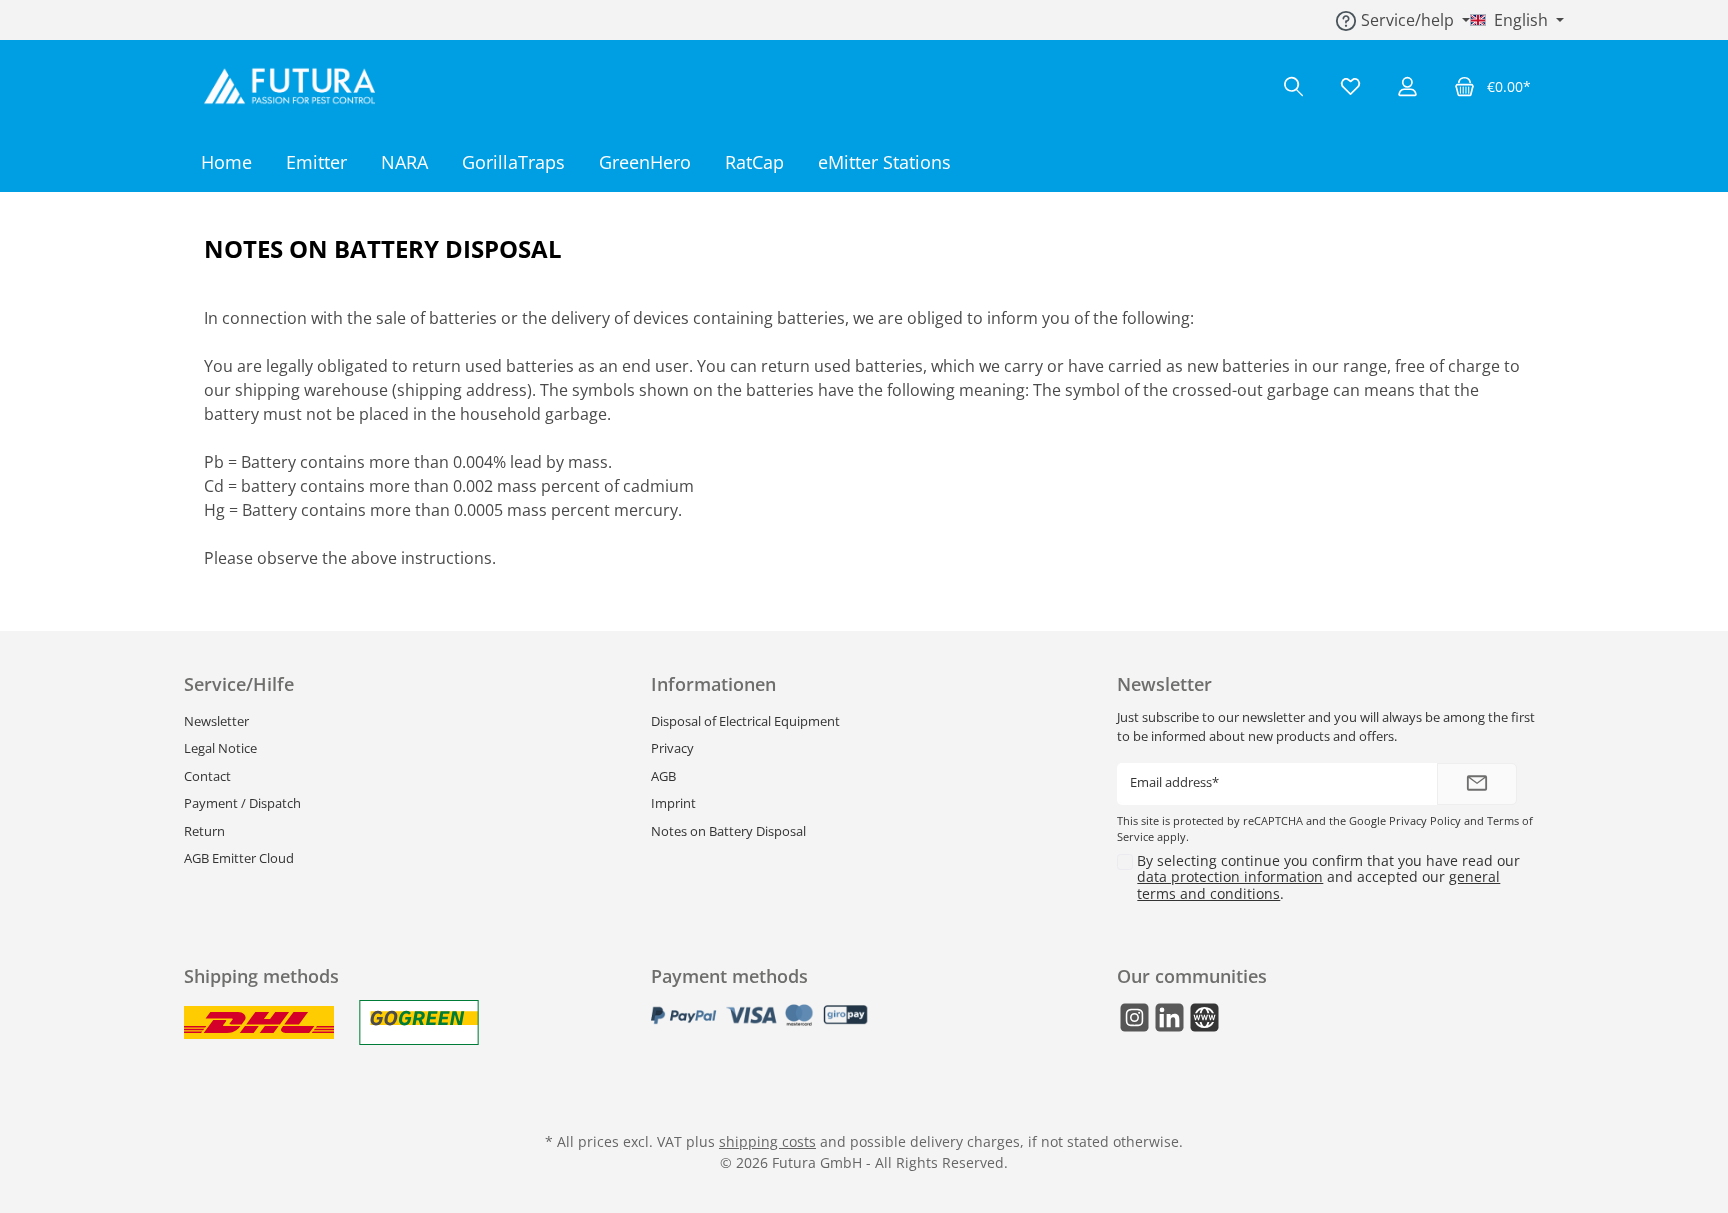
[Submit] (1477, 784)
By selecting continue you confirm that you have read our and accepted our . (1328, 877)
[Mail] (1204, 1017)
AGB (663, 776)
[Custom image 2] (419, 1022)
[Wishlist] (1350, 86)
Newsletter (216, 721)
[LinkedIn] (1169, 1017)
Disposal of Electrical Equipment (745, 721)
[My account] (1407, 86)
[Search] (1293, 86)
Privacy (672, 748)
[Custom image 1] (259, 1022)
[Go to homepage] (294, 86)
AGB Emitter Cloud (239, 858)
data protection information (1230, 876)
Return (204, 831)
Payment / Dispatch (242, 803)
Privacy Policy (1425, 820)
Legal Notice (220, 748)
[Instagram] (1134, 1017)
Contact (207, 776)
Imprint (673, 803)
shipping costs (767, 1141)
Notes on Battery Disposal (728, 831)
